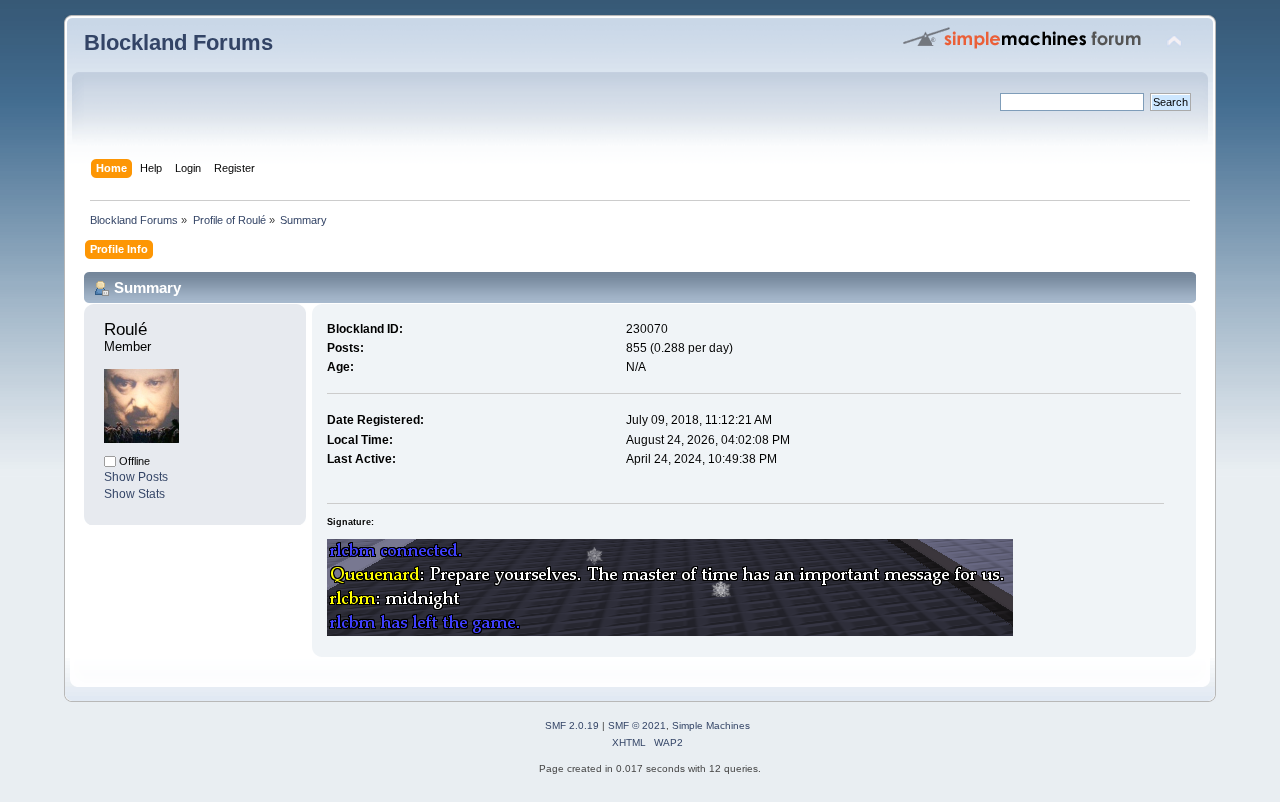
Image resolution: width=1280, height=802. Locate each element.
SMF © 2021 (637, 725)
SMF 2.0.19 (572, 725)
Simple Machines (711, 725)
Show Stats (134, 494)
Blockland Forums (178, 42)
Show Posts (136, 477)
